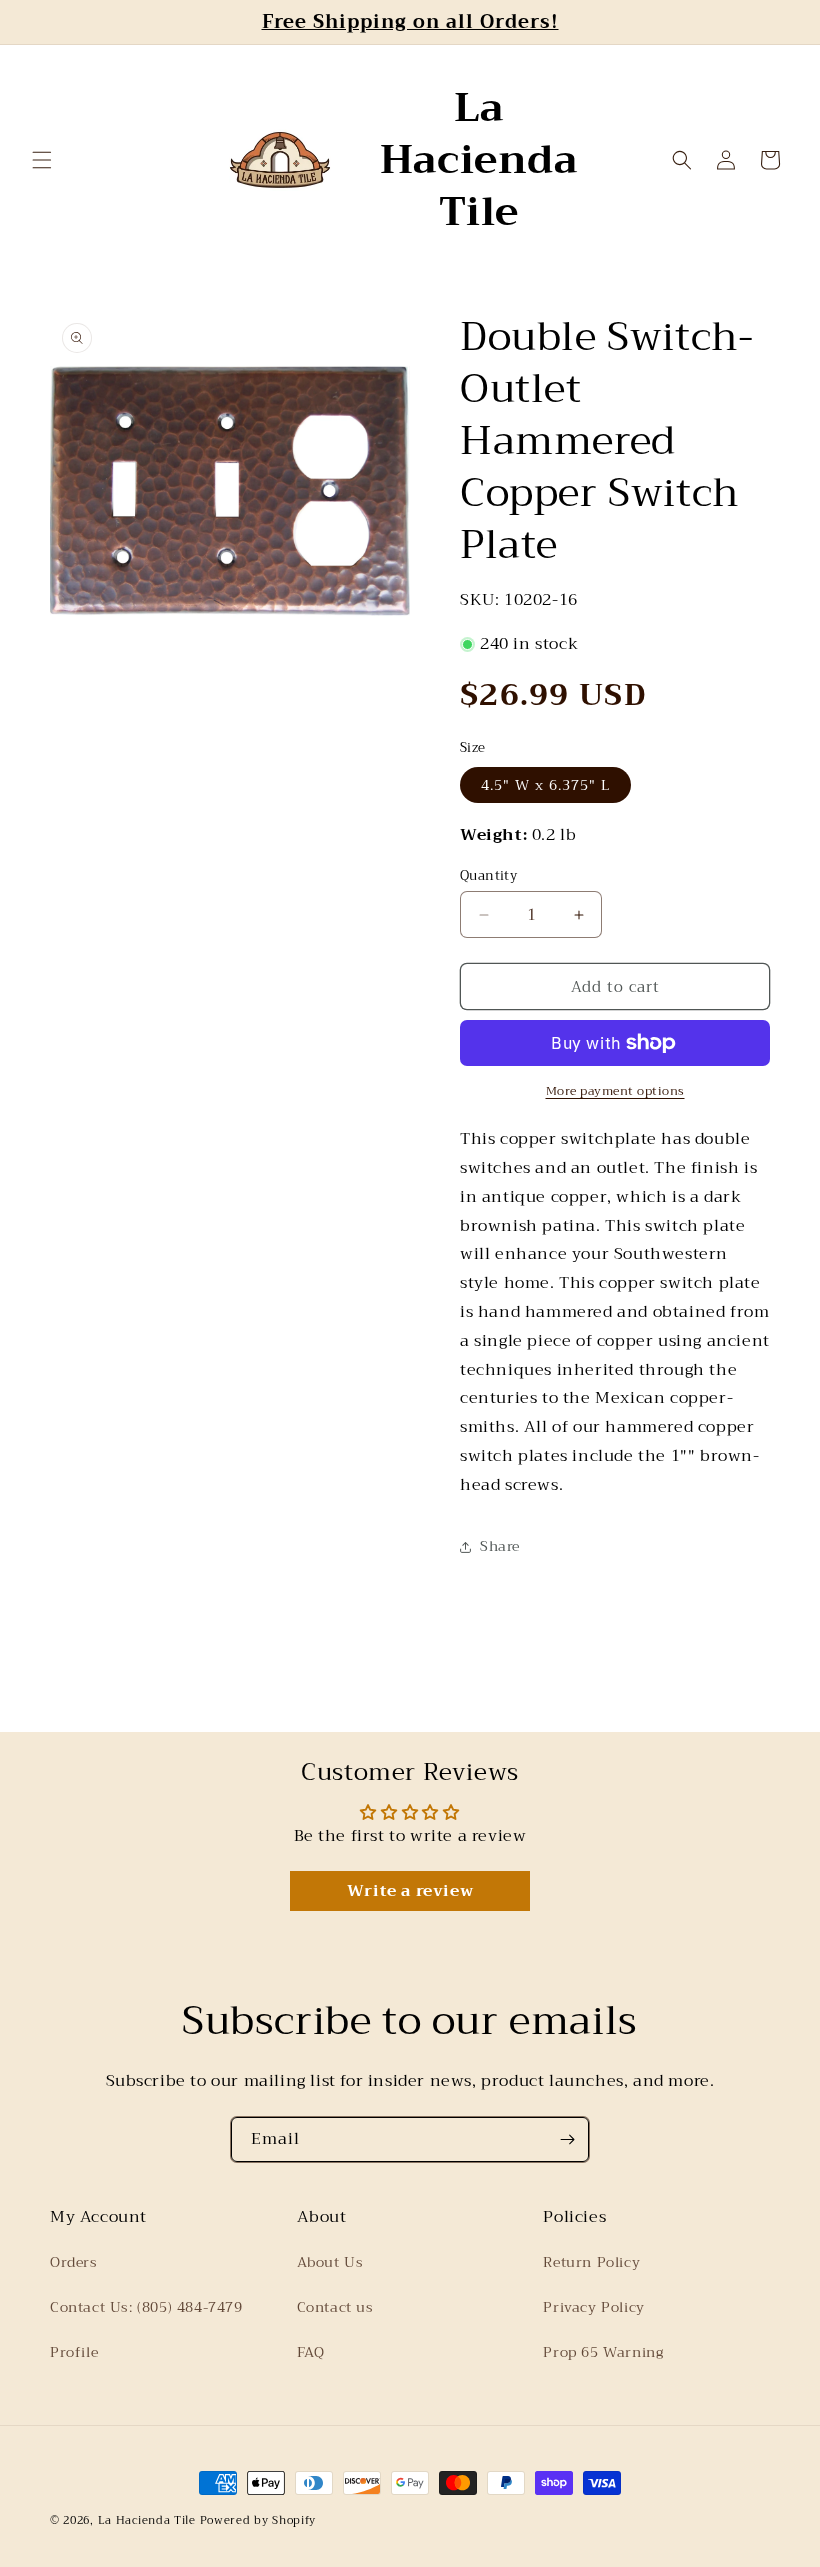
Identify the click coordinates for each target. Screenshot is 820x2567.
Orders (74, 2262)
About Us (330, 2262)
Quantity (488, 876)
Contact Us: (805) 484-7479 (146, 2307)
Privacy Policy (593, 2307)
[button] (42, 160)
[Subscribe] (567, 2139)
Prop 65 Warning (603, 2352)
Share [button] (500, 1546)
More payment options (615, 1091)
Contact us (335, 2307)
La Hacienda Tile (147, 2520)
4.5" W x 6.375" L (545, 785)
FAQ (311, 2352)
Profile (74, 2352)
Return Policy (591, 2262)
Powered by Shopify (258, 2520)
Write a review (410, 1891)
